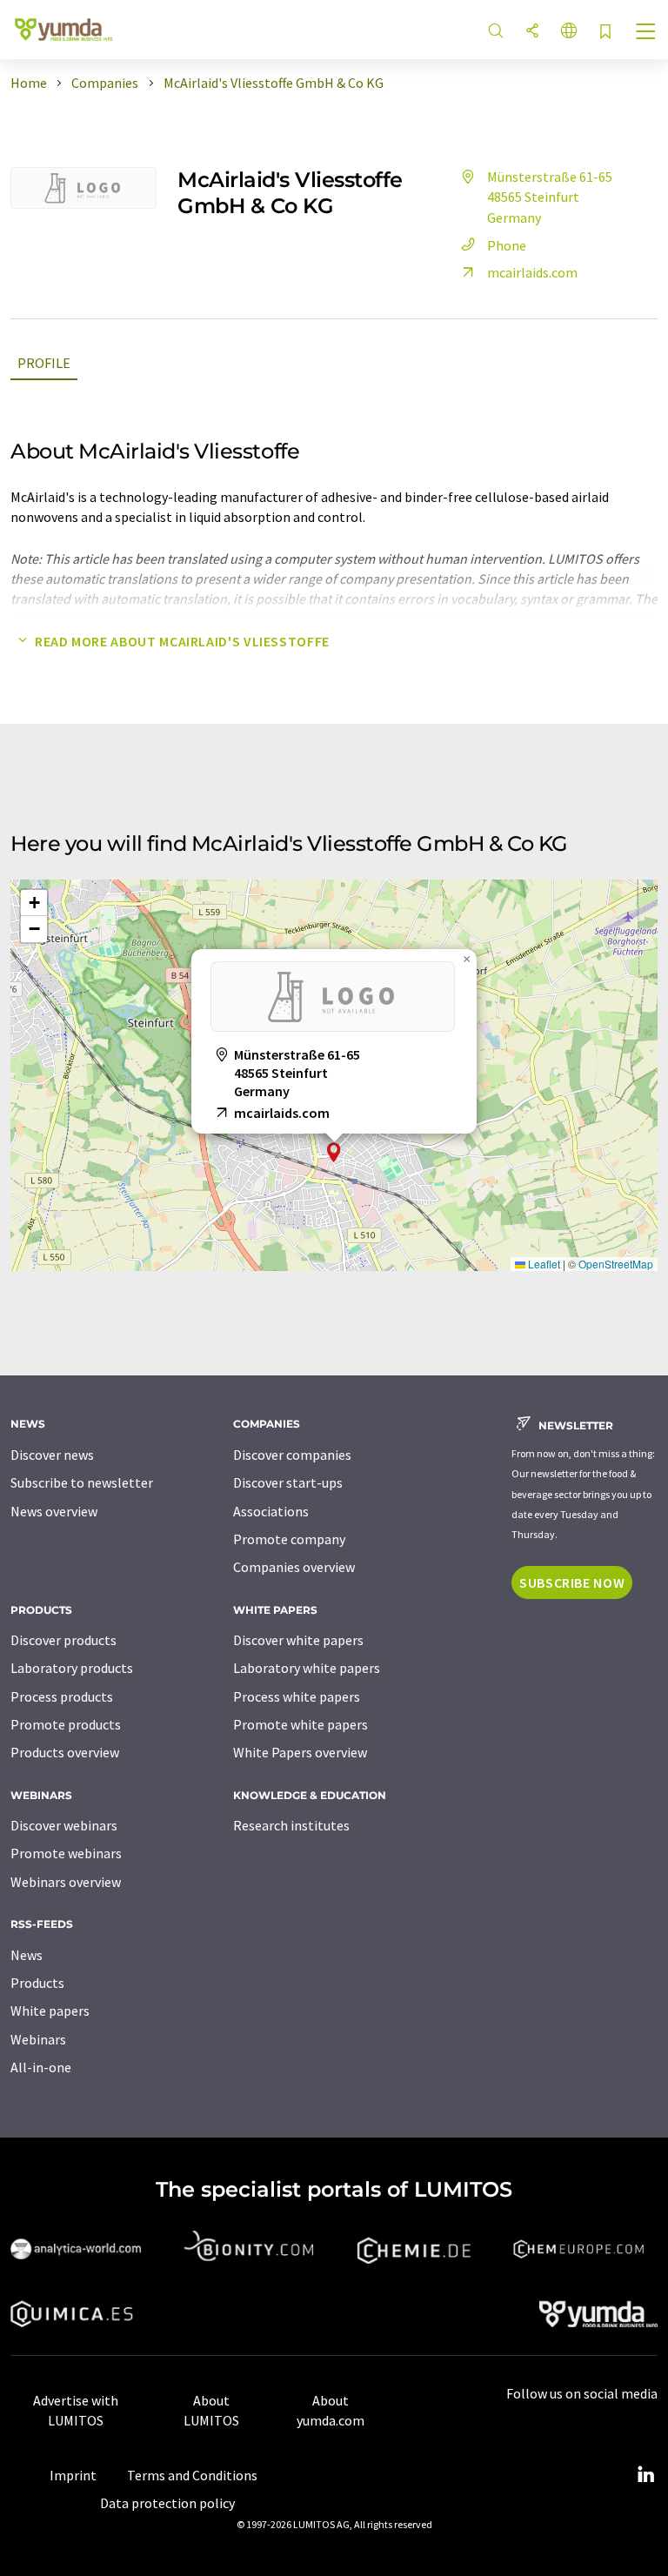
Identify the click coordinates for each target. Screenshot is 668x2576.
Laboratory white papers (307, 1668)
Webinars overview (66, 1882)
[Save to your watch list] (605, 33)
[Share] (532, 32)
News (27, 1955)
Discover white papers (298, 1640)
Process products (62, 1696)
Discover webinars (64, 1825)
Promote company (289, 1539)
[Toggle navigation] (646, 33)
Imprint (73, 2475)
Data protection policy (167, 2503)
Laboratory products (72, 1668)
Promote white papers (301, 1724)
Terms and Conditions (192, 2475)
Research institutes (291, 1825)
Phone (507, 245)
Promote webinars (66, 1853)
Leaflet (543, 1264)
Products (37, 1983)
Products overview (65, 1752)
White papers (50, 2011)
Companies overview (294, 1567)
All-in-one (41, 2067)
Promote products (66, 1724)
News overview (54, 1511)
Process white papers (297, 1696)
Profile (44, 363)
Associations (271, 1511)
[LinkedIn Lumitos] (645, 2475)
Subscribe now (572, 1582)
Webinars (38, 2039)
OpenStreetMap (616, 1264)
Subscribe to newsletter (82, 1482)
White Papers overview (300, 1752)
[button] (334, 1152)
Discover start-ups (288, 1482)
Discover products (63, 1640)
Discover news (52, 1455)
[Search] (496, 32)
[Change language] (569, 32)
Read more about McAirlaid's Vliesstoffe (182, 641)
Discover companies (292, 1455)
